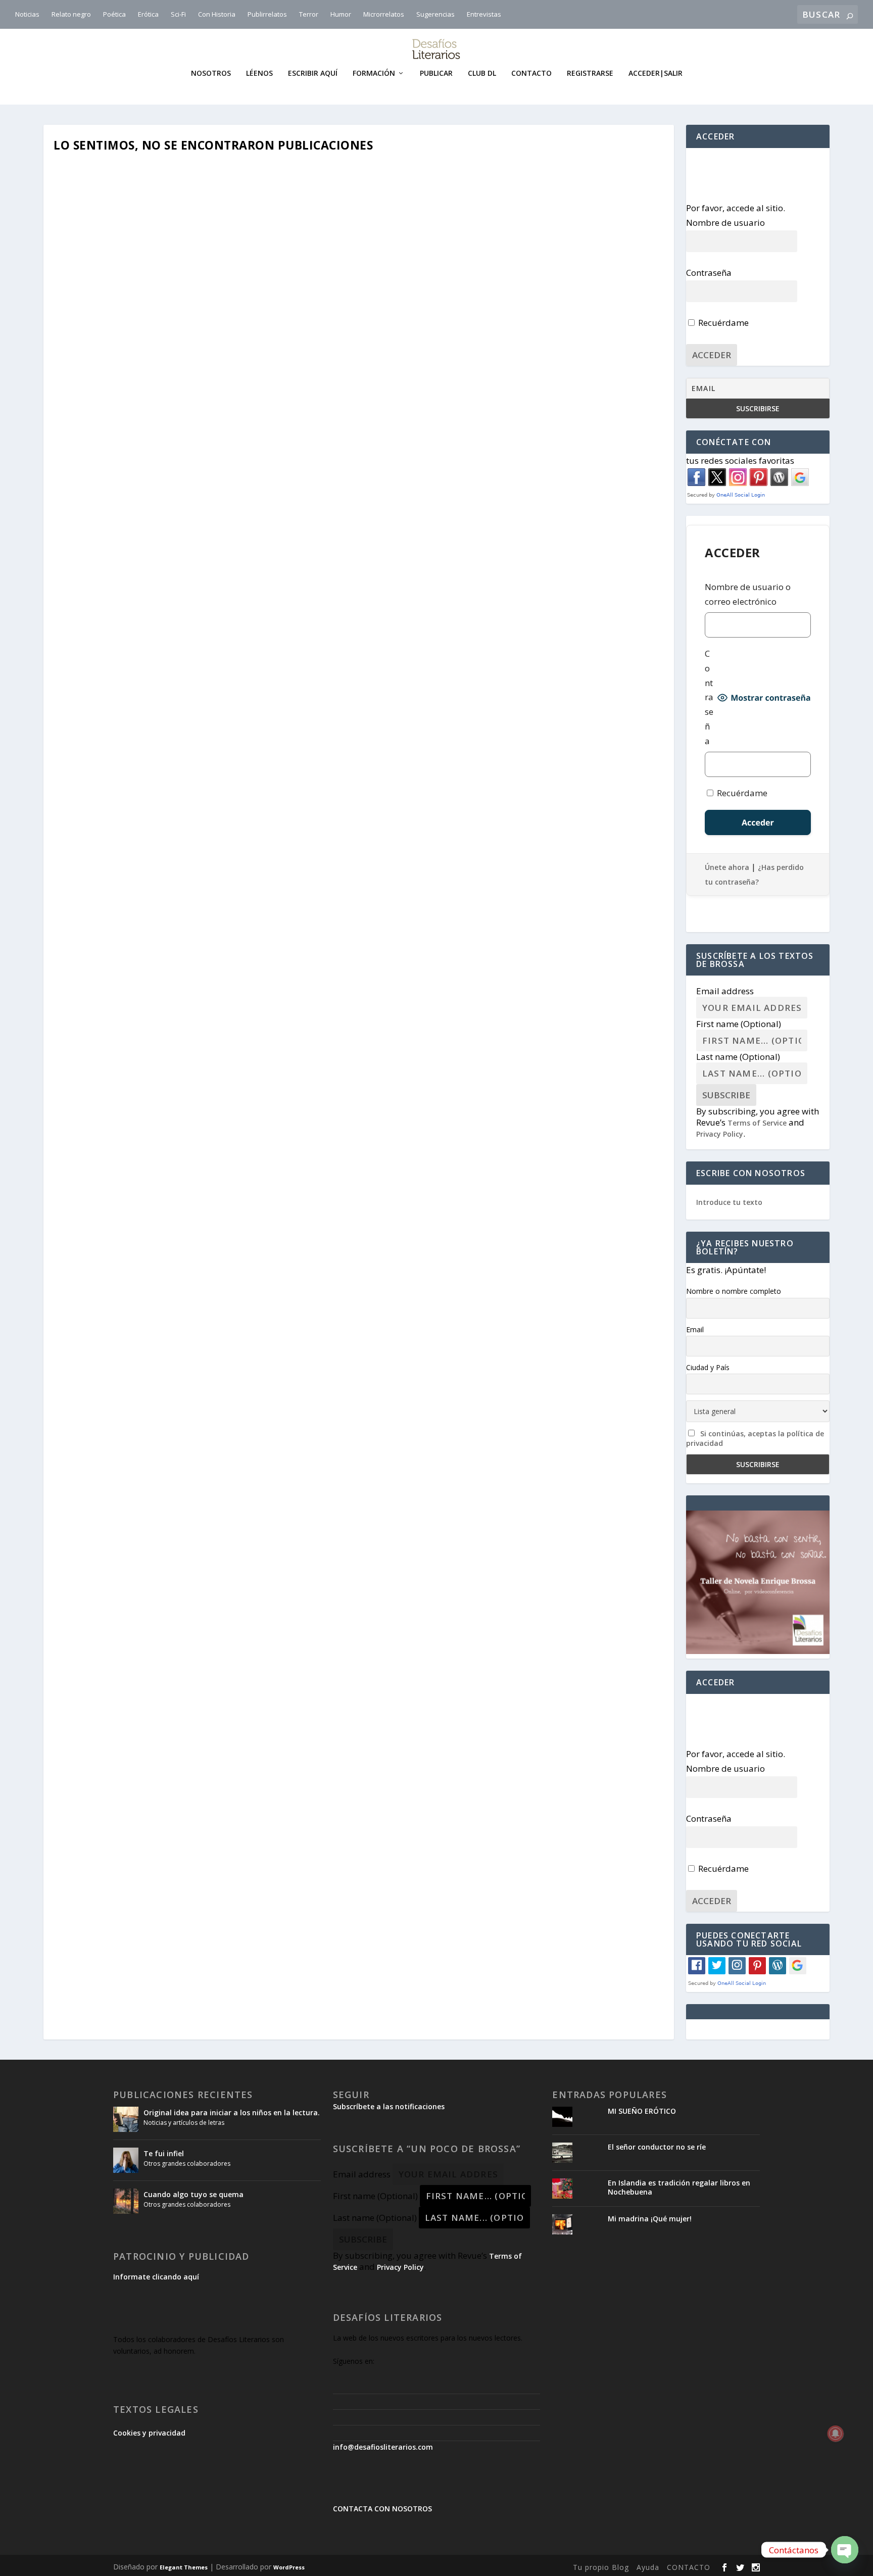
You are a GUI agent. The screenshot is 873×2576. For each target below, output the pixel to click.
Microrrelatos (384, 14)
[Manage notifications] (836, 2434)
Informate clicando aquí (156, 2277)
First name (739, 1024)
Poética (114, 14)
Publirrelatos (267, 14)
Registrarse (590, 74)
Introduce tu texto (729, 1202)
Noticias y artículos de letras (184, 2123)
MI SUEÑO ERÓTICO (642, 2111)
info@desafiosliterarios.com (383, 2447)
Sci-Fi (178, 14)
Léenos (259, 74)
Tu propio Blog (601, 2567)
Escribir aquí (313, 74)
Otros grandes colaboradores (187, 2164)
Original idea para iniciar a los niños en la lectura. (232, 2112)
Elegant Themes (184, 2567)
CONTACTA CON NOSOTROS (382, 2509)
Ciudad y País (708, 1367)
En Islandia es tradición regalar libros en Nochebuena (679, 2187)
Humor (341, 14)
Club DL (482, 74)
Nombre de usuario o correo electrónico (748, 594)
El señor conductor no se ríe (657, 2147)
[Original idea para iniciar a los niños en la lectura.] (126, 2119)
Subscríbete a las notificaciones (389, 2106)
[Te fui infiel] (126, 2160)
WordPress (289, 2567)
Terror (309, 14)
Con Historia (217, 14)
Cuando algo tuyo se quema (193, 2194)
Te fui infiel (164, 2153)
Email (695, 1329)
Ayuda (648, 2567)
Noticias (27, 14)
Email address (725, 991)
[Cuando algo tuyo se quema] (126, 2201)
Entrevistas (484, 14)
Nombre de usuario (725, 223)
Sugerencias (435, 14)
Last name (738, 1057)
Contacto (531, 74)
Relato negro (71, 14)
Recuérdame (722, 323)
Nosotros (211, 74)
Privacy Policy (720, 1134)
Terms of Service (757, 1123)
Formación (374, 74)
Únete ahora (727, 867)
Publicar (436, 74)
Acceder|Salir (656, 74)
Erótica (148, 14)
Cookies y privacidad (149, 2433)
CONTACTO (689, 2567)
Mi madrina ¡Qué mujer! (650, 2219)
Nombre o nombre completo (734, 1291)
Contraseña (709, 273)
